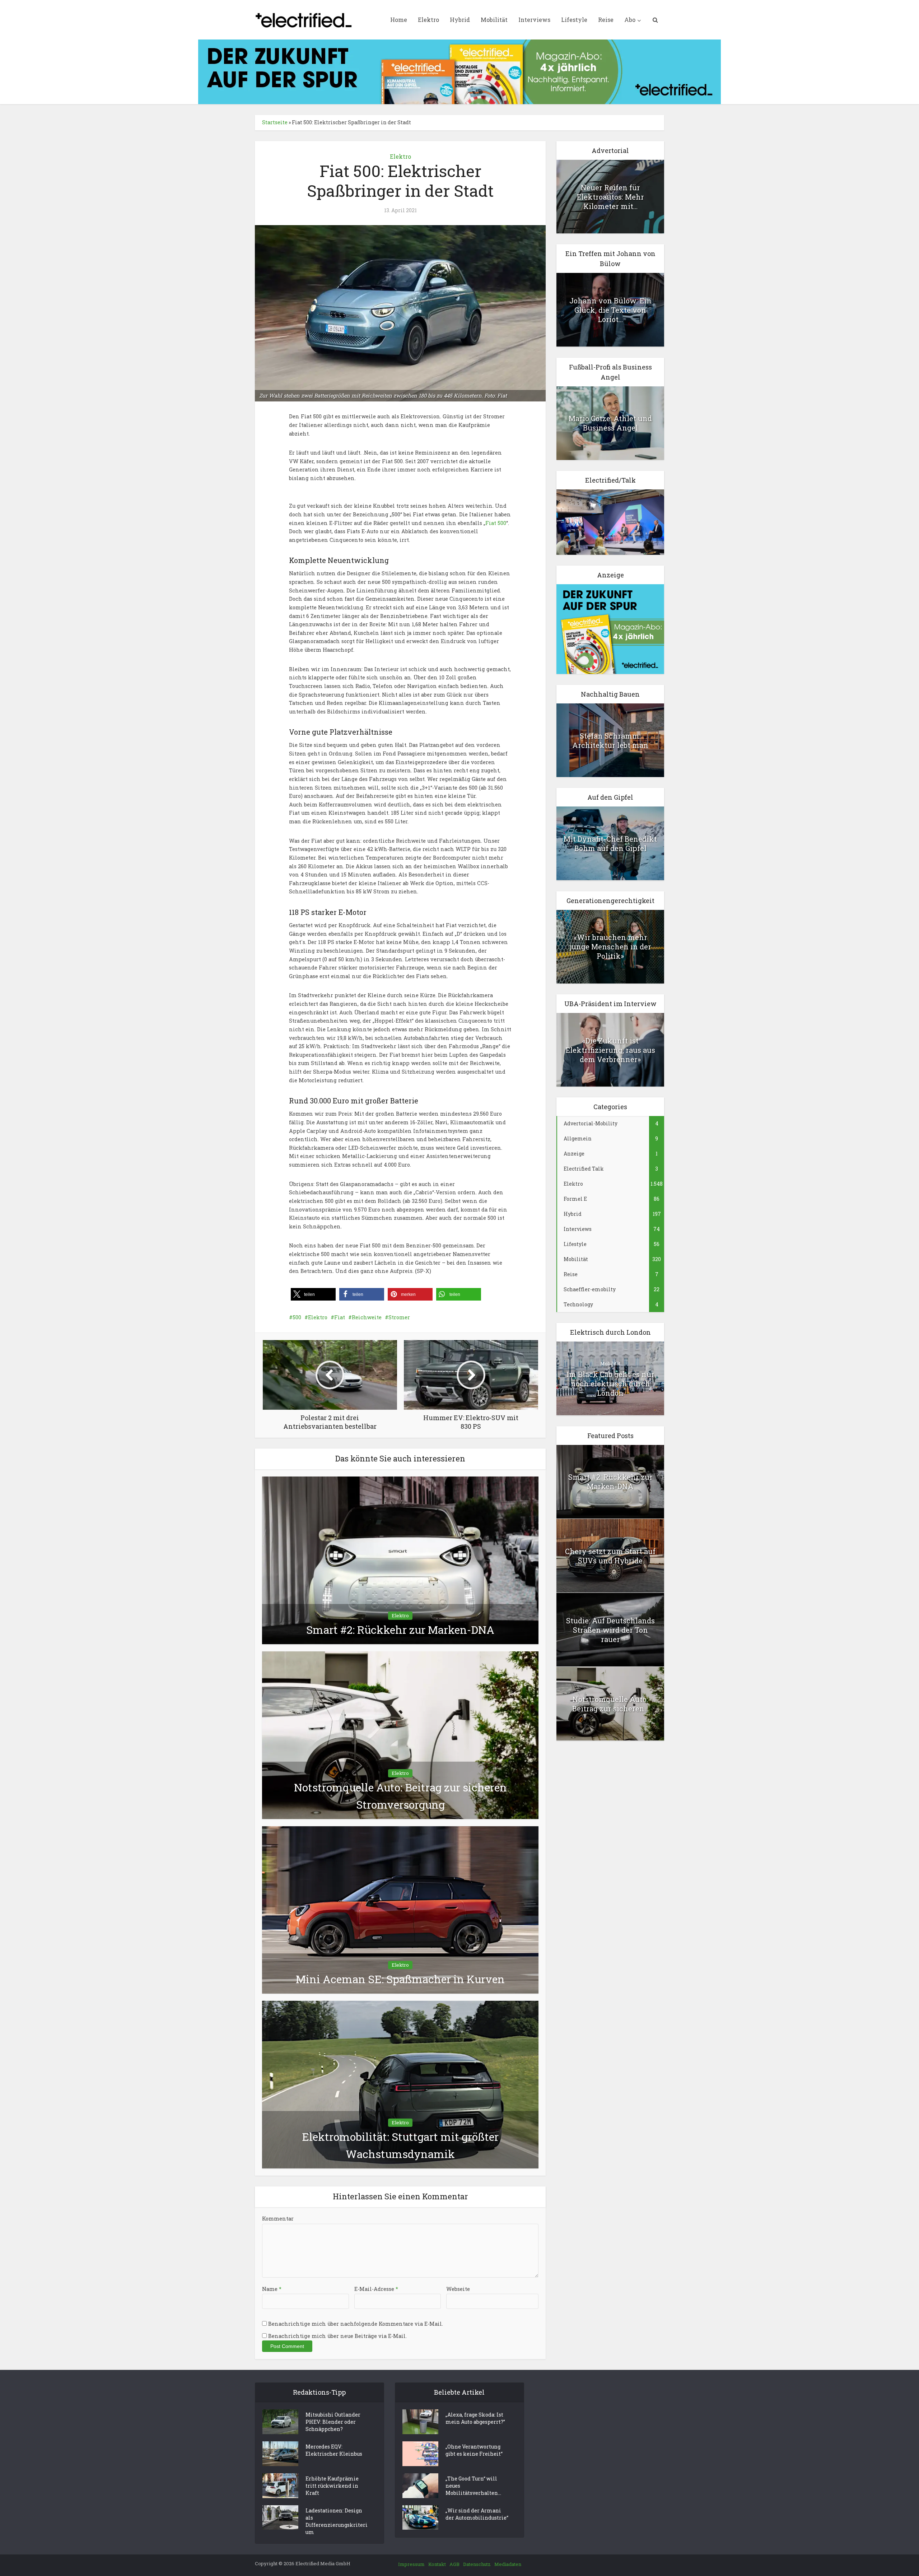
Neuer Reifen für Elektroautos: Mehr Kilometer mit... (610, 197)
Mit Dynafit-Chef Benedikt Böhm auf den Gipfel (610, 843)
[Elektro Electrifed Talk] (610, 522)
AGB (454, 2564)
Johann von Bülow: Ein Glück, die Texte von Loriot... (610, 310)
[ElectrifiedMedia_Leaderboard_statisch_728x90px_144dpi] (459, 71)
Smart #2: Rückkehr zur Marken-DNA (400, 1630)
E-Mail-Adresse (376, 2289)
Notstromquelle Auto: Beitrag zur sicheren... (610, 1704)
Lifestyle (574, 20)
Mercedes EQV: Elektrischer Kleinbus (334, 2450)
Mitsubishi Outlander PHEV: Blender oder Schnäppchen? (333, 2422)
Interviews (534, 20)
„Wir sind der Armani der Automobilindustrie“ (477, 2514)
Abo (630, 20)
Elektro (428, 20)
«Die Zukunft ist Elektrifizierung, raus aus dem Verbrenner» (610, 1050)
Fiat (340, 1317)
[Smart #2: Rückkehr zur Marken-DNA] (400, 1560)
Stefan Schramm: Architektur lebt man (610, 740)
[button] (313, 1294)
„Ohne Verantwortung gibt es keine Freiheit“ (474, 2450)
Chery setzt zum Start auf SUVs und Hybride (610, 1556)
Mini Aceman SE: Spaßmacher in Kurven (400, 1979)
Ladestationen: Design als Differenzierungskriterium (337, 2521)
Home (399, 20)
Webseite (458, 2289)
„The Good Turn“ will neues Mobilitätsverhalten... (473, 2486)
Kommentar (278, 2219)
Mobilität (494, 20)
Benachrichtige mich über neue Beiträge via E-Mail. (337, 2336)
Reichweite (367, 1317)
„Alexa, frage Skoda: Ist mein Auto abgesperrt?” (475, 2418)
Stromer (399, 1317)
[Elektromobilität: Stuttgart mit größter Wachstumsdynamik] (400, 2084)
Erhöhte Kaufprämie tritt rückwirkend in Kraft (332, 2486)
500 (297, 1317)
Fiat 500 (496, 523)
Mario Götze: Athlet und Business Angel (610, 423)
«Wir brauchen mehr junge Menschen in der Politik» (610, 947)
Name (272, 2289)
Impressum (411, 2564)
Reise (606, 20)
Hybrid (460, 20)
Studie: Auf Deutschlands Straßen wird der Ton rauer (610, 1630)
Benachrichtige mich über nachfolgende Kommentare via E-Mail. (356, 2324)
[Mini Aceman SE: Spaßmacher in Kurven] (400, 1909)
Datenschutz (477, 2564)
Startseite (275, 122)
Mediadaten (508, 2564)
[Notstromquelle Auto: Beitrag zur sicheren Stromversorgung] (400, 1735)
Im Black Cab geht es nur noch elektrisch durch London (610, 1384)
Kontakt (437, 2564)
